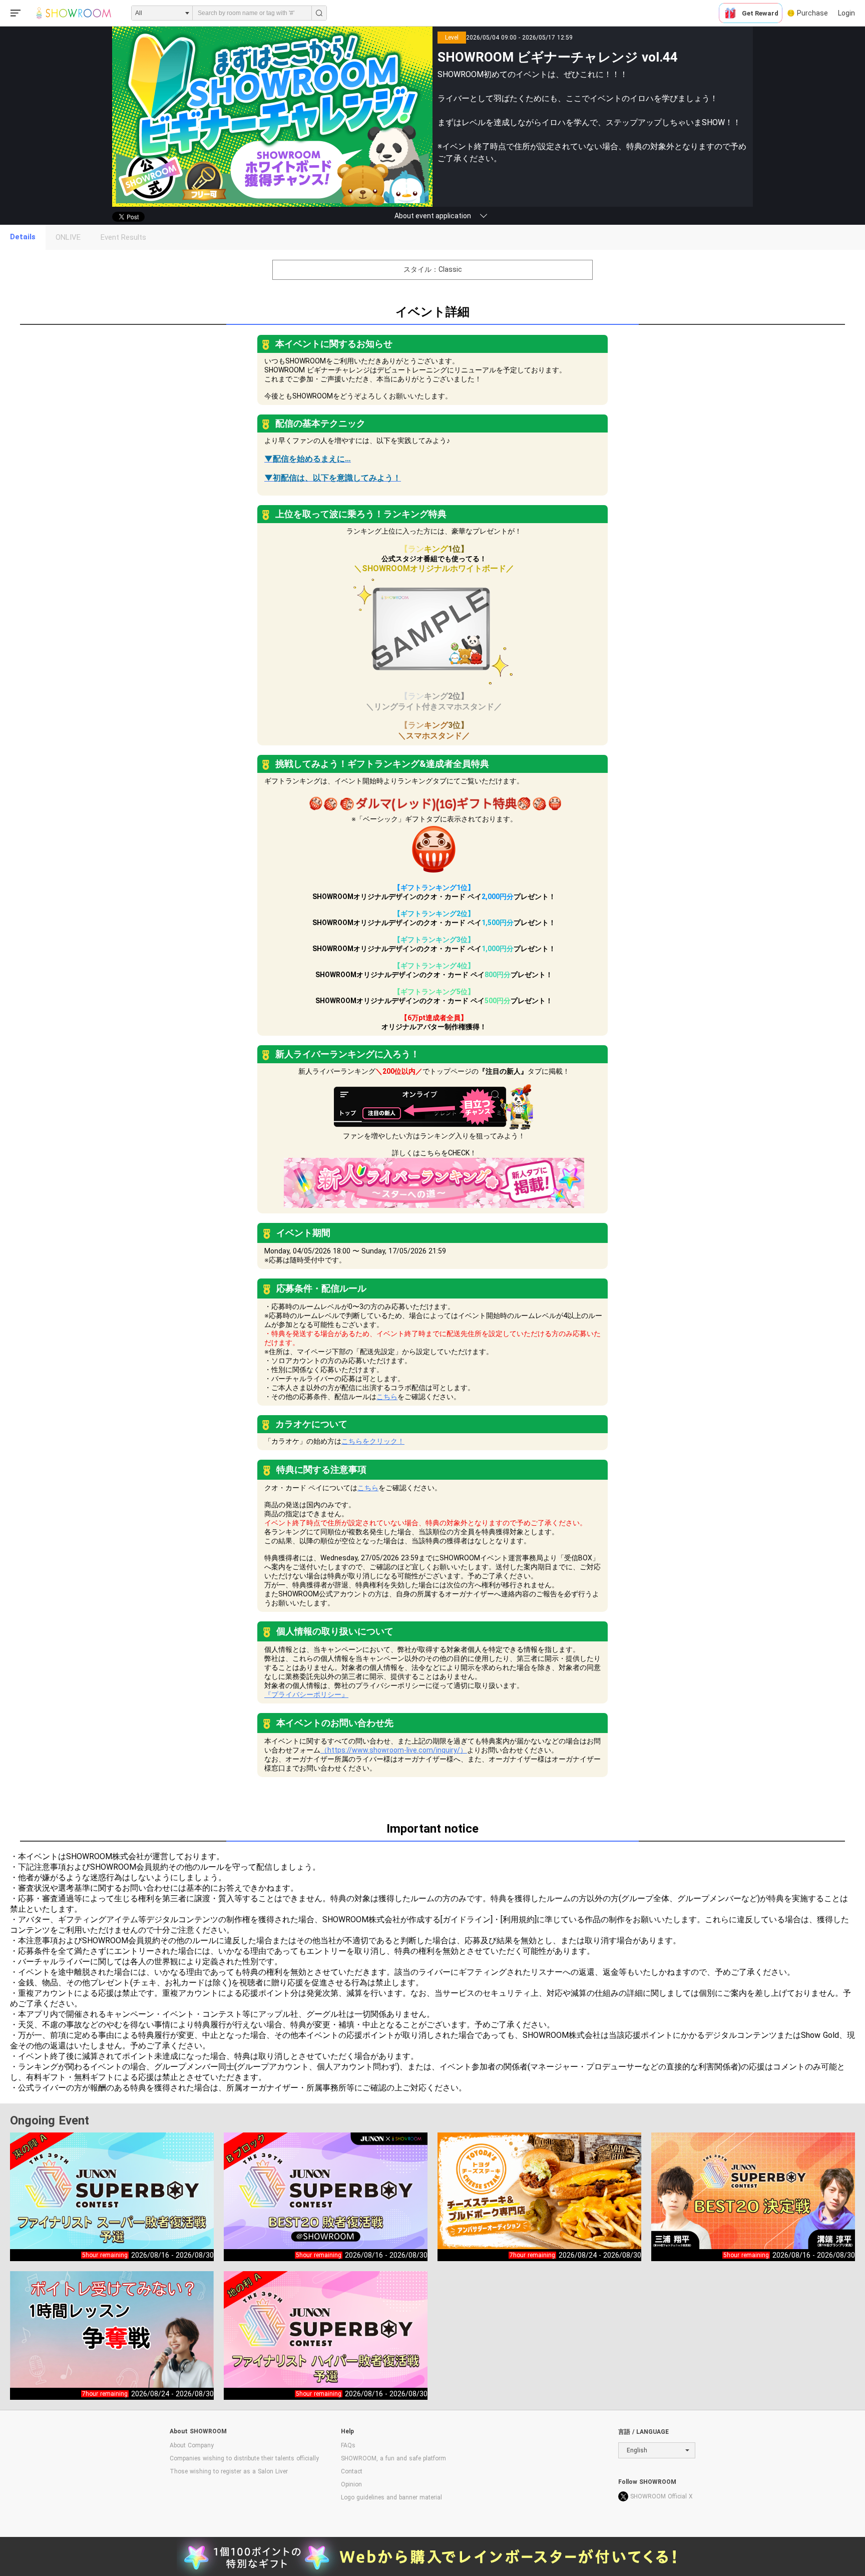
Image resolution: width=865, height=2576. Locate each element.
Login (846, 13)
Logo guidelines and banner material (391, 2497)
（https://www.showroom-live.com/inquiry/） (394, 1750)
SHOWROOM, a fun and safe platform (393, 2458)
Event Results (123, 237)
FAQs (348, 2445)
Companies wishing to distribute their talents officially (244, 2458)
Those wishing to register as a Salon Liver (229, 2471)
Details (23, 237)
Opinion (351, 2484)
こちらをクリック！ (373, 1441)
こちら (387, 1397)
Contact (352, 2471)
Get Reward (760, 13)
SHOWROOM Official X (662, 2496)
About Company (192, 2445)
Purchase (812, 13)
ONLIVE (68, 237)
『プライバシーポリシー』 (306, 1694)
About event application (433, 216)
